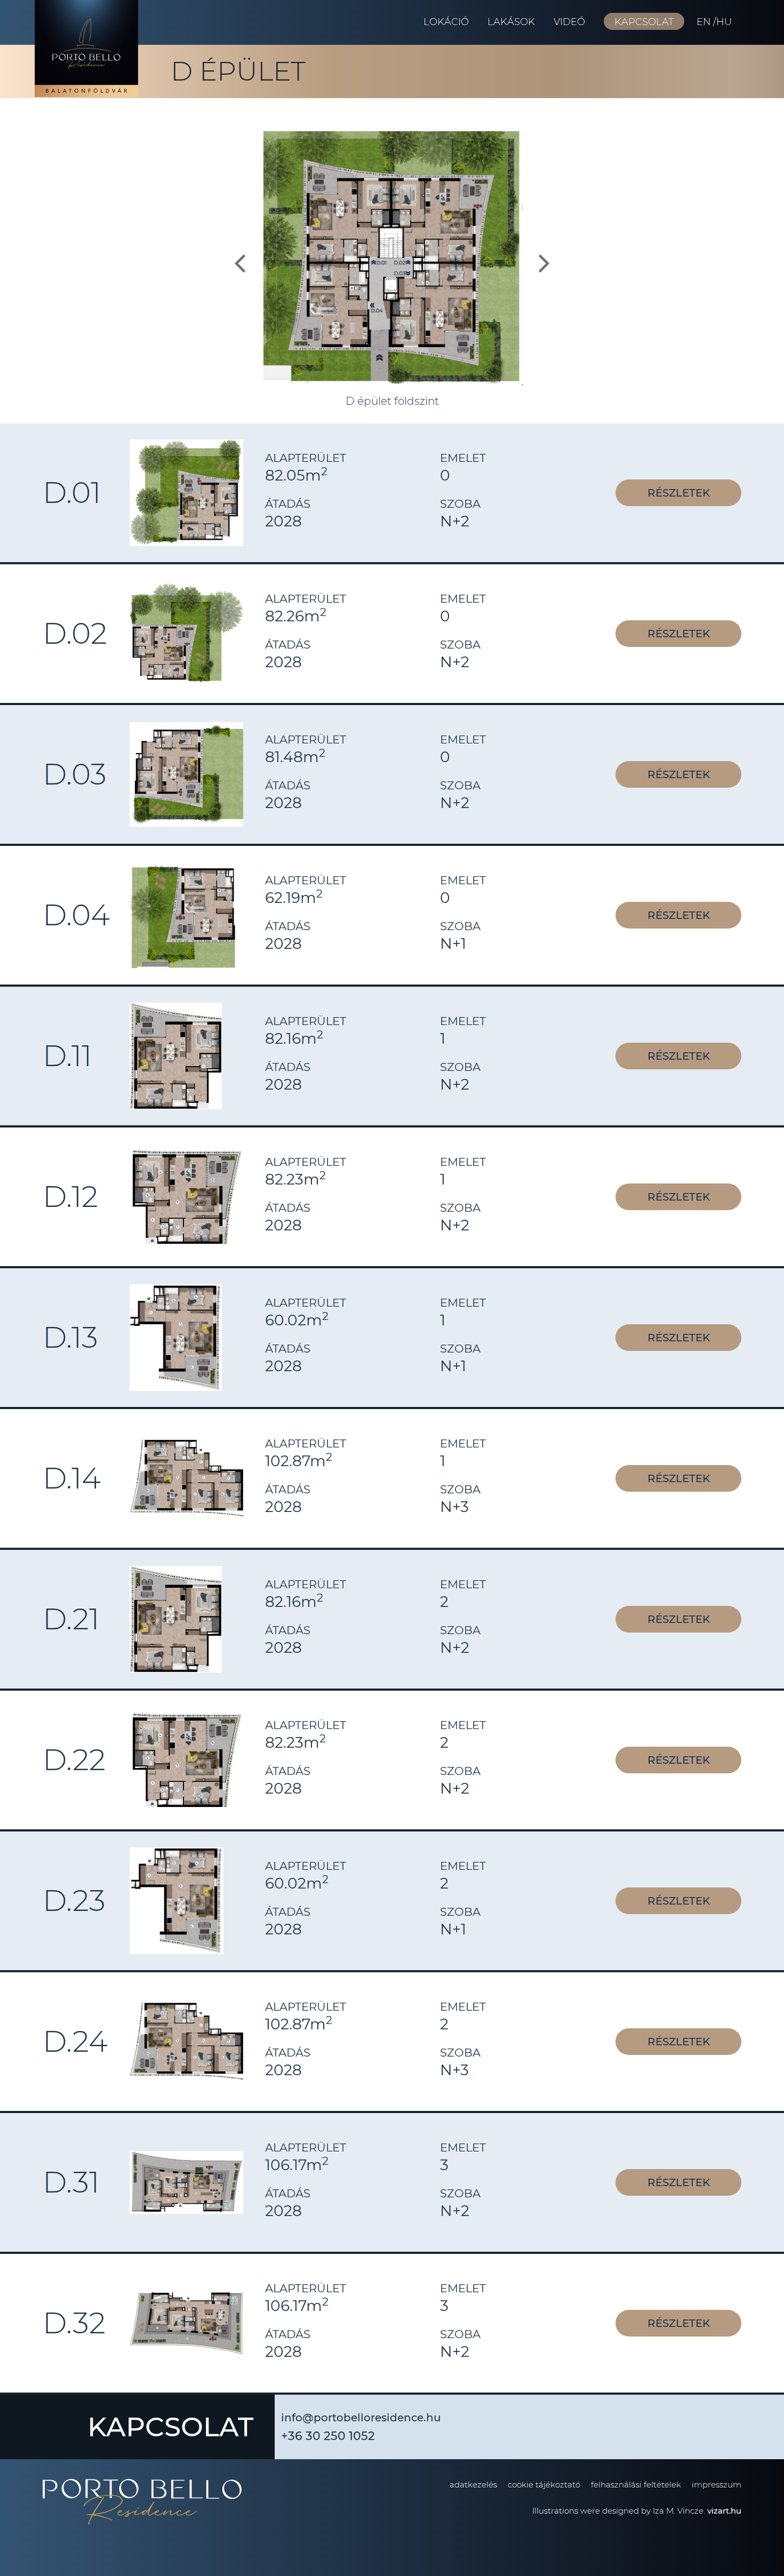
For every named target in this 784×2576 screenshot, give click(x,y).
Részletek (679, 493)
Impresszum (717, 2485)
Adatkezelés (473, 2485)
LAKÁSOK (511, 22)
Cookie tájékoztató (544, 2485)
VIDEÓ (569, 22)
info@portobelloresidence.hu (361, 2418)
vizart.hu (724, 2511)
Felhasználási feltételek (636, 2485)
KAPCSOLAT (644, 22)
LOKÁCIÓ (446, 22)
